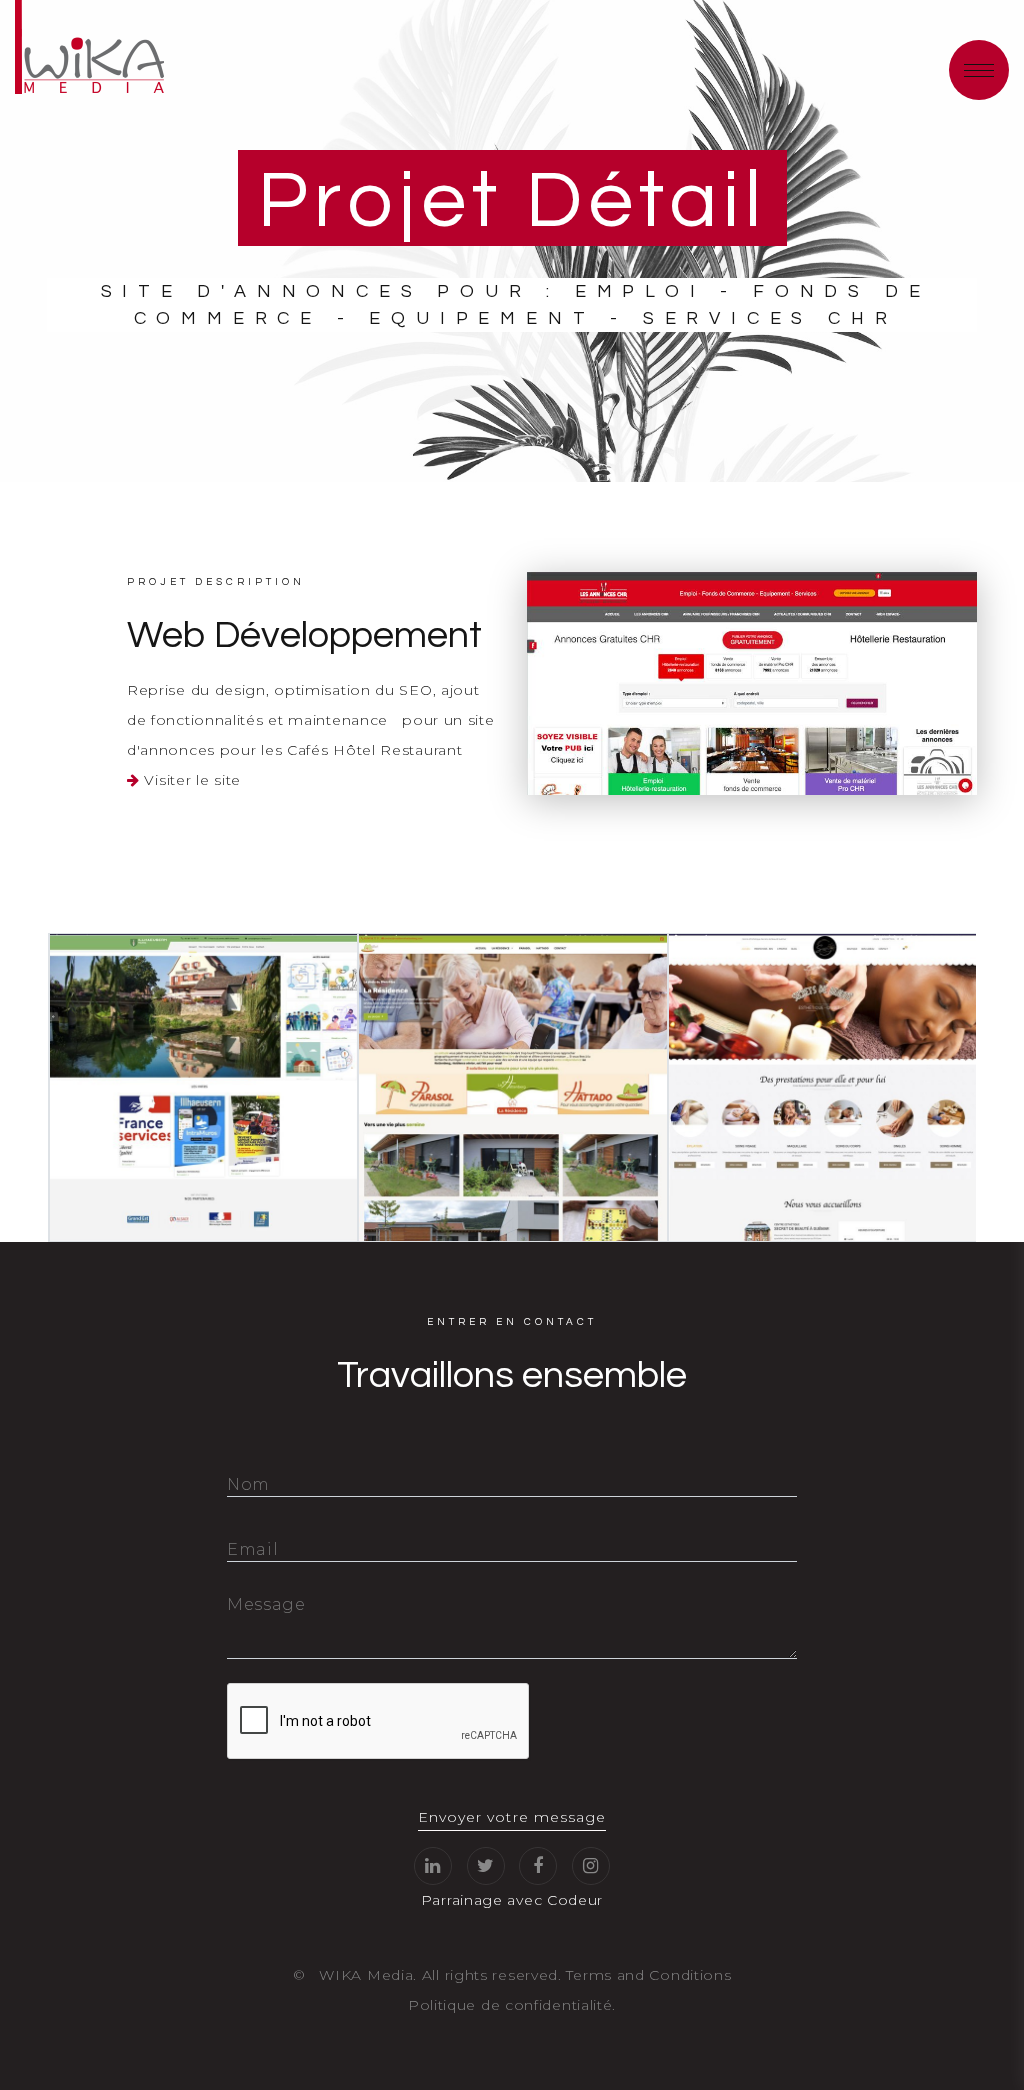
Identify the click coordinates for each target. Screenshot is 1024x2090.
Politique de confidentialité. (512, 2005)
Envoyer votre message (512, 1817)
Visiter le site (192, 780)
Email (253, 1549)
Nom (248, 1484)
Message (266, 1604)
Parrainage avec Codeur (512, 1900)
